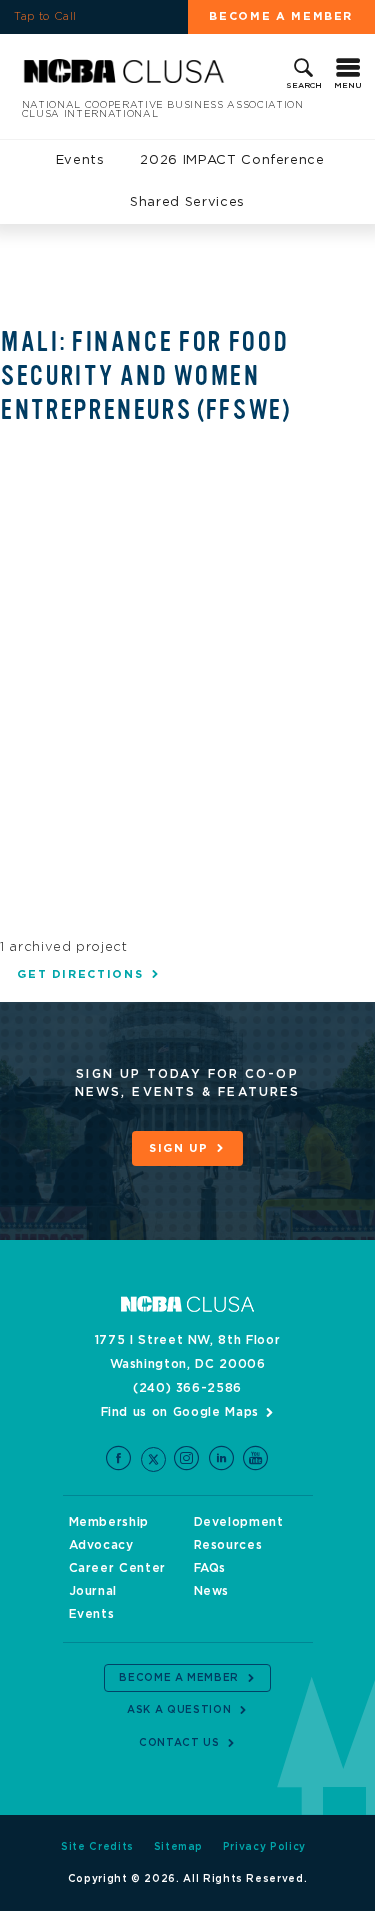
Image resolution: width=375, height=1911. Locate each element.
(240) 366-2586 (187, 1388)
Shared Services (187, 202)
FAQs (210, 1568)
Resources (228, 1545)
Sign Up (179, 1148)
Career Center (117, 1568)
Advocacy (101, 1545)
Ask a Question (179, 1710)
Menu (348, 86)
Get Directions (80, 974)
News (212, 1591)
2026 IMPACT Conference (232, 160)
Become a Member (179, 1678)
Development (239, 1522)
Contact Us (179, 1743)
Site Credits (97, 1847)
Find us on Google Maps (180, 1412)
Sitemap (179, 1847)
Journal (93, 1591)
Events (80, 160)
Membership (109, 1522)
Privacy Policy (264, 1847)
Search (304, 86)
